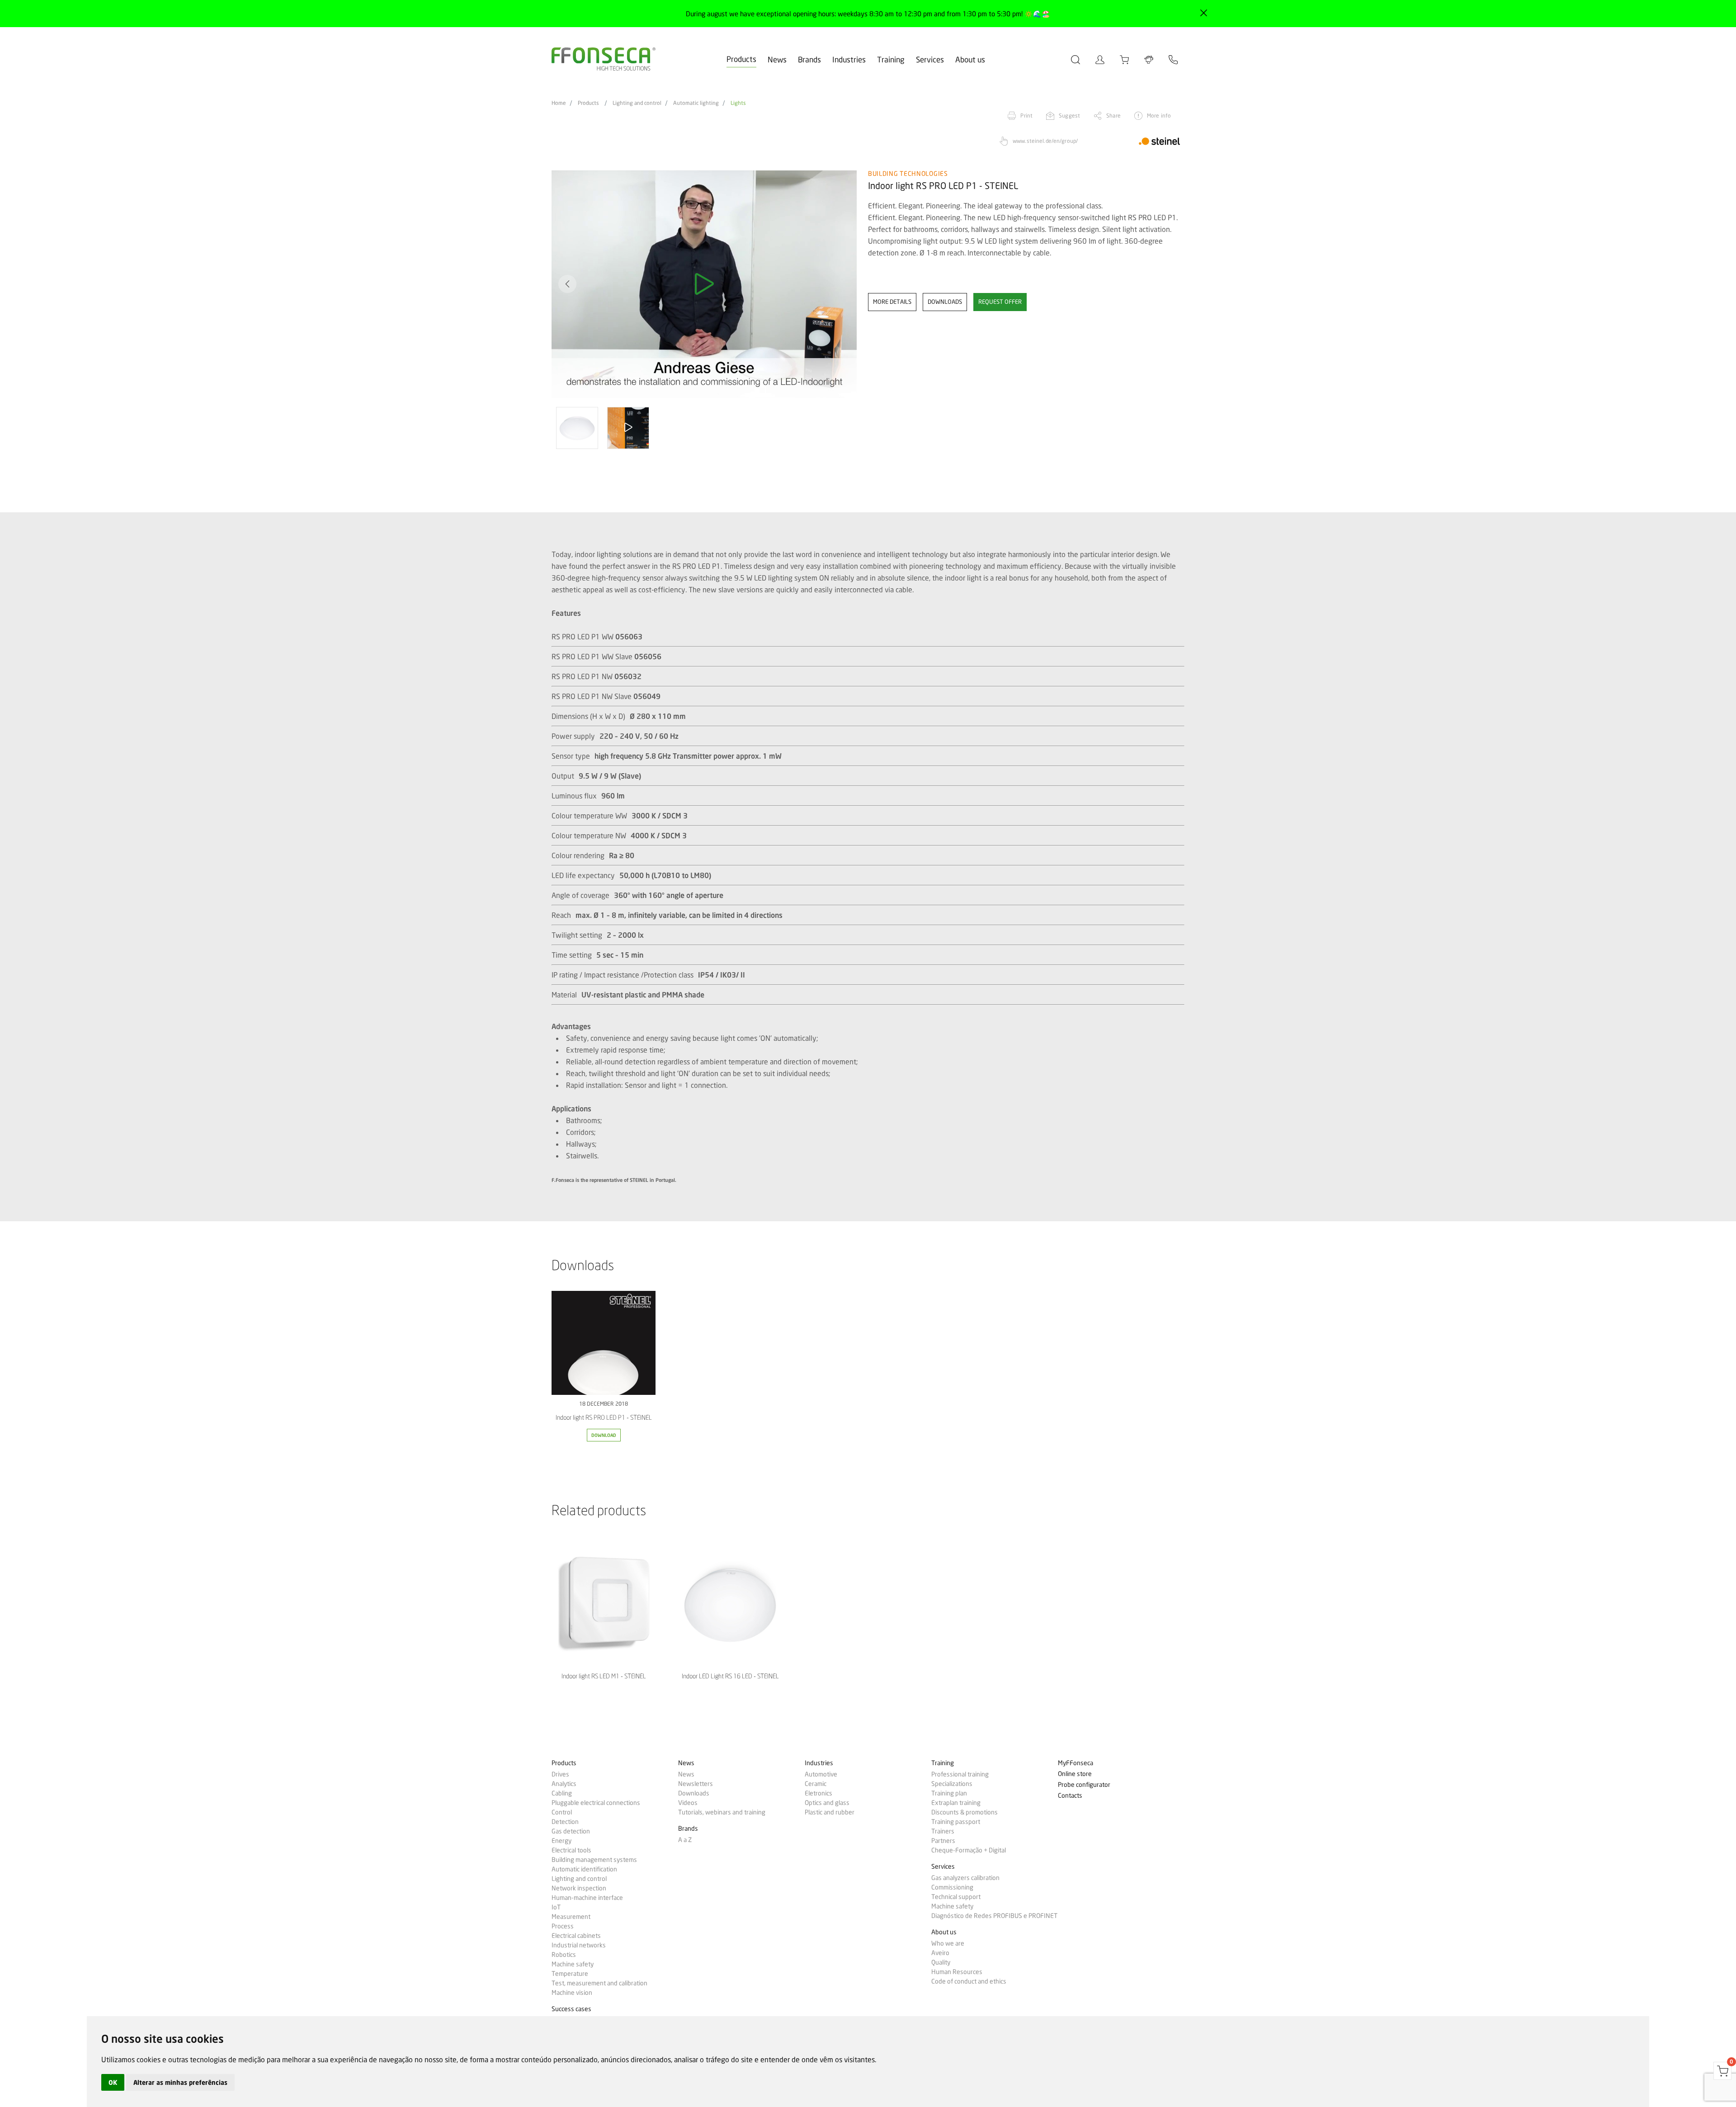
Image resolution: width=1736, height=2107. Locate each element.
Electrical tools (571, 1850)
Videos (688, 1803)
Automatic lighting (696, 103)
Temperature (570, 1974)
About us (970, 59)
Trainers (943, 1831)
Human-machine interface (587, 1898)
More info (1159, 116)
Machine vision (572, 1993)
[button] (841, 284)
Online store (1075, 1774)
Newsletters (696, 1784)
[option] (704, 284)
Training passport (956, 1822)
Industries (849, 59)
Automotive (821, 1774)
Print (1026, 116)
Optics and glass (827, 1803)
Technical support (956, 1897)
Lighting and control (637, 103)
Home (559, 103)
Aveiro (940, 1953)
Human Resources (957, 1972)
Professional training (960, 1774)
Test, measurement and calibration (599, 1983)
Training (891, 59)
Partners (943, 1841)
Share (1113, 116)
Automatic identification (584, 1869)
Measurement (571, 1917)
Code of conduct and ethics (969, 1981)
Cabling (562, 1793)
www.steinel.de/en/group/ (1045, 141)
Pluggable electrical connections (596, 1803)
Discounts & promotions (965, 1812)
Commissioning (952, 1887)
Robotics (564, 1955)
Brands (809, 59)
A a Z (685, 1840)
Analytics (564, 1784)
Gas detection (571, 1831)
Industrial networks (579, 1945)
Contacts (1070, 1796)
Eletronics (818, 1793)
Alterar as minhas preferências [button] (180, 2082)
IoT (556, 1907)
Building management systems (594, 1860)
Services (930, 59)
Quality (941, 1962)
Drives (560, 1774)
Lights (738, 103)
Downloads (694, 1793)
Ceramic (816, 1784)
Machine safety (573, 1964)
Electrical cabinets (576, 1936)
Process (563, 1926)
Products (741, 59)
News (777, 59)
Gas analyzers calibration (965, 1878)
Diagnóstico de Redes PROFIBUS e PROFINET (994, 1916)
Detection (565, 1822)
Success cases (571, 2009)
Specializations (952, 1784)
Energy (561, 1841)
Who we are (948, 1943)
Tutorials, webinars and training (722, 1812)
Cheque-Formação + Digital (969, 1850)
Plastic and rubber (830, 1812)
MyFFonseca (1076, 1763)
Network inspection (579, 1888)
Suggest (1069, 116)
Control (562, 1812)
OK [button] (113, 2082)
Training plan (949, 1793)
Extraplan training (956, 1803)
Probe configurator (1084, 1785)
